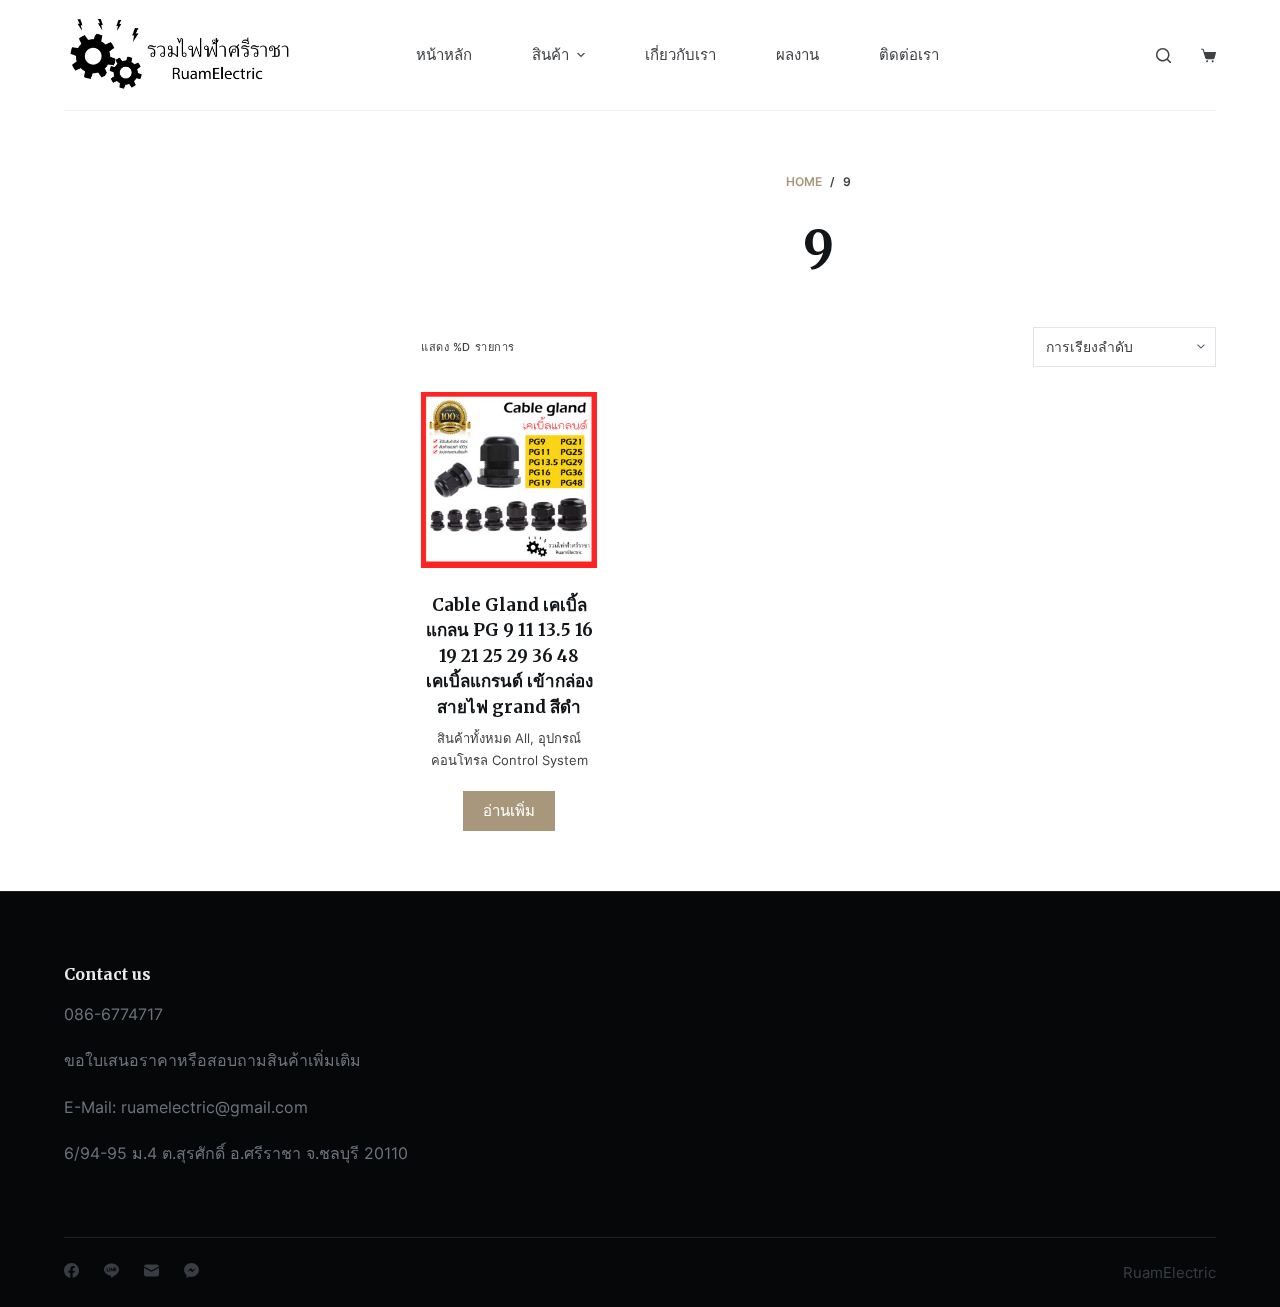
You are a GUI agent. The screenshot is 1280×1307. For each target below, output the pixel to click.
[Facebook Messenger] (191, 1270)
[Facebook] (71, 1270)
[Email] (151, 1270)
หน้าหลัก (444, 54)
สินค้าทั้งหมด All (483, 738)
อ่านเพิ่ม (509, 810)
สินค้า (550, 54)
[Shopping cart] (1208, 55)
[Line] (111, 1270)
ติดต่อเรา (909, 54)
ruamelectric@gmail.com (214, 1107)
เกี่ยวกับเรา (680, 54)
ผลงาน (797, 54)
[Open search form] (1163, 55)
